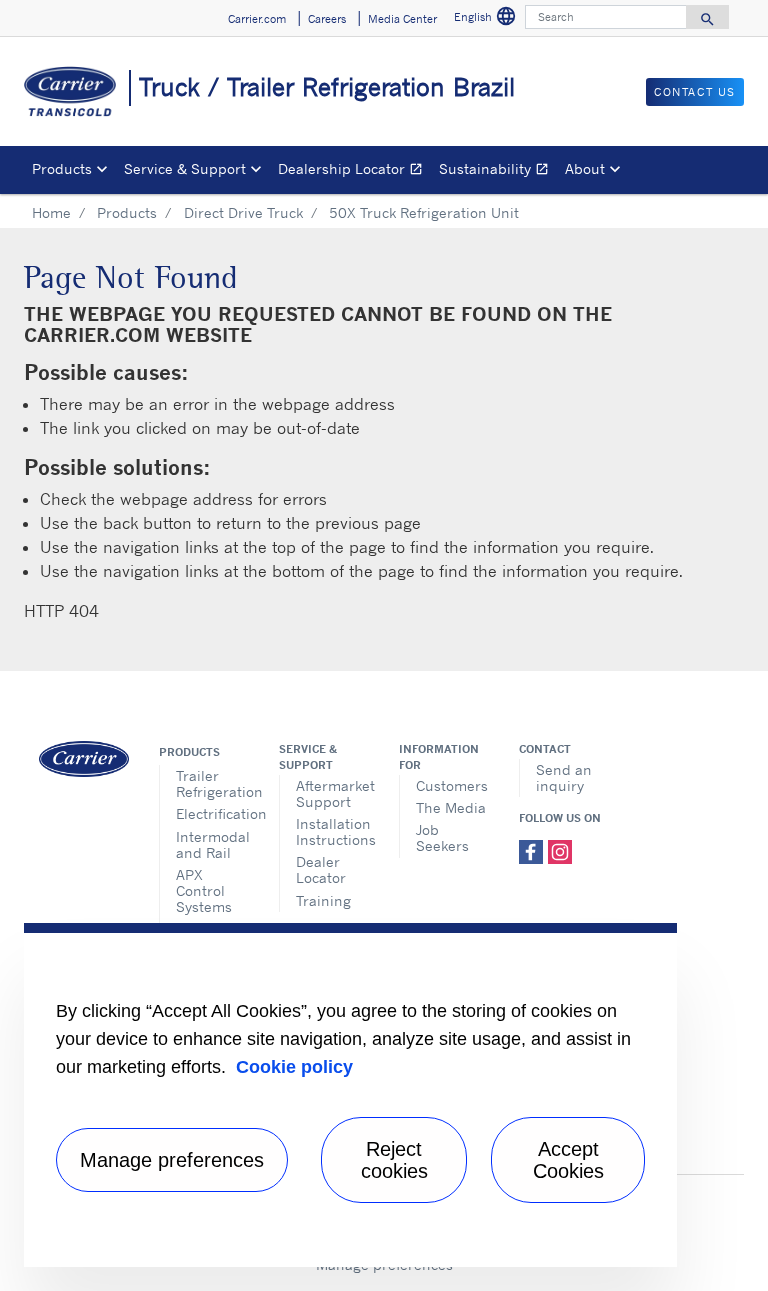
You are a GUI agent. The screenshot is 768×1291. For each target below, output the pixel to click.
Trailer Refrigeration (212, 783)
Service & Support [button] (185, 168)
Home (51, 212)
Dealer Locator (321, 869)
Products (127, 212)
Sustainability (498, 171)
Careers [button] (327, 19)
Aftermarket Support (332, 793)
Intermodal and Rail (212, 844)
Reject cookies (394, 1160)
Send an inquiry (564, 777)
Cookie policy (294, 1067)
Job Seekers (442, 837)
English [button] (485, 16)
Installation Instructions (332, 831)
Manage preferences (172, 1160)
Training (323, 900)
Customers (452, 785)
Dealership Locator (354, 171)
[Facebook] (533, 850)
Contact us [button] (695, 92)
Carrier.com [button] (257, 19)
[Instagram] (560, 850)
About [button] (585, 168)
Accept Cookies (568, 1160)
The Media (451, 807)
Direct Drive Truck (243, 212)
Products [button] (62, 168)
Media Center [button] (402, 19)
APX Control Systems (204, 890)
